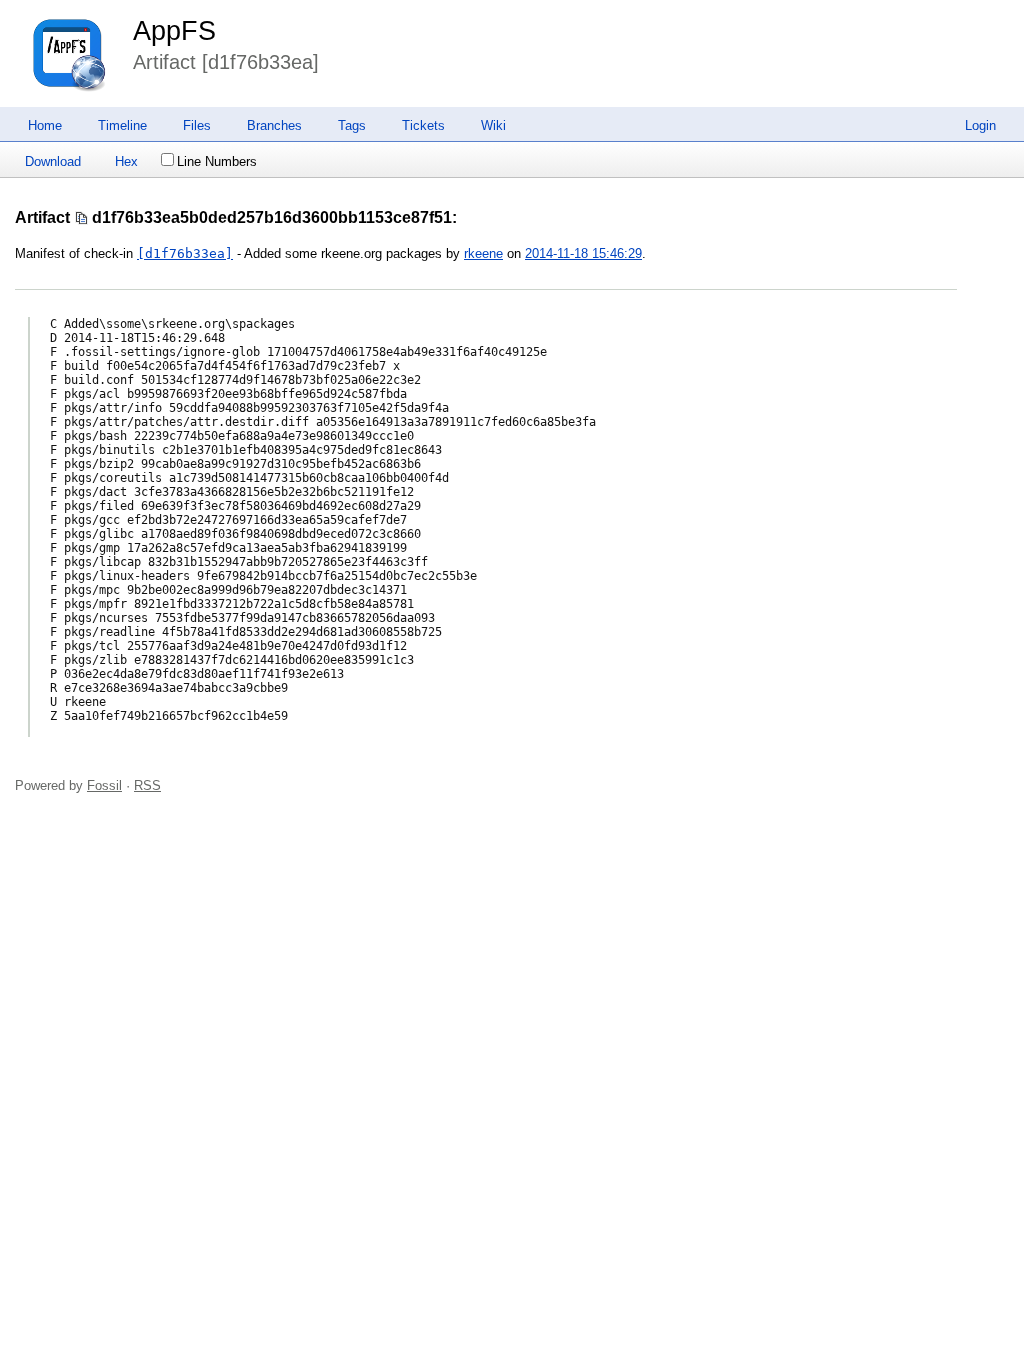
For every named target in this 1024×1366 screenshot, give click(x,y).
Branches (274, 125)
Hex (126, 161)
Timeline (122, 125)
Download (53, 161)
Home (45, 125)
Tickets (423, 125)
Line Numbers (217, 161)
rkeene (483, 253)
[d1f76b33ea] (185, 253)
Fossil (104, 785)
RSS (147, 785)
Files (197, 125)
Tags (352, 125)
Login (980, 125)
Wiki (493, 125)
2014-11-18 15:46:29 (583, 253)
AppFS (174, 31)
